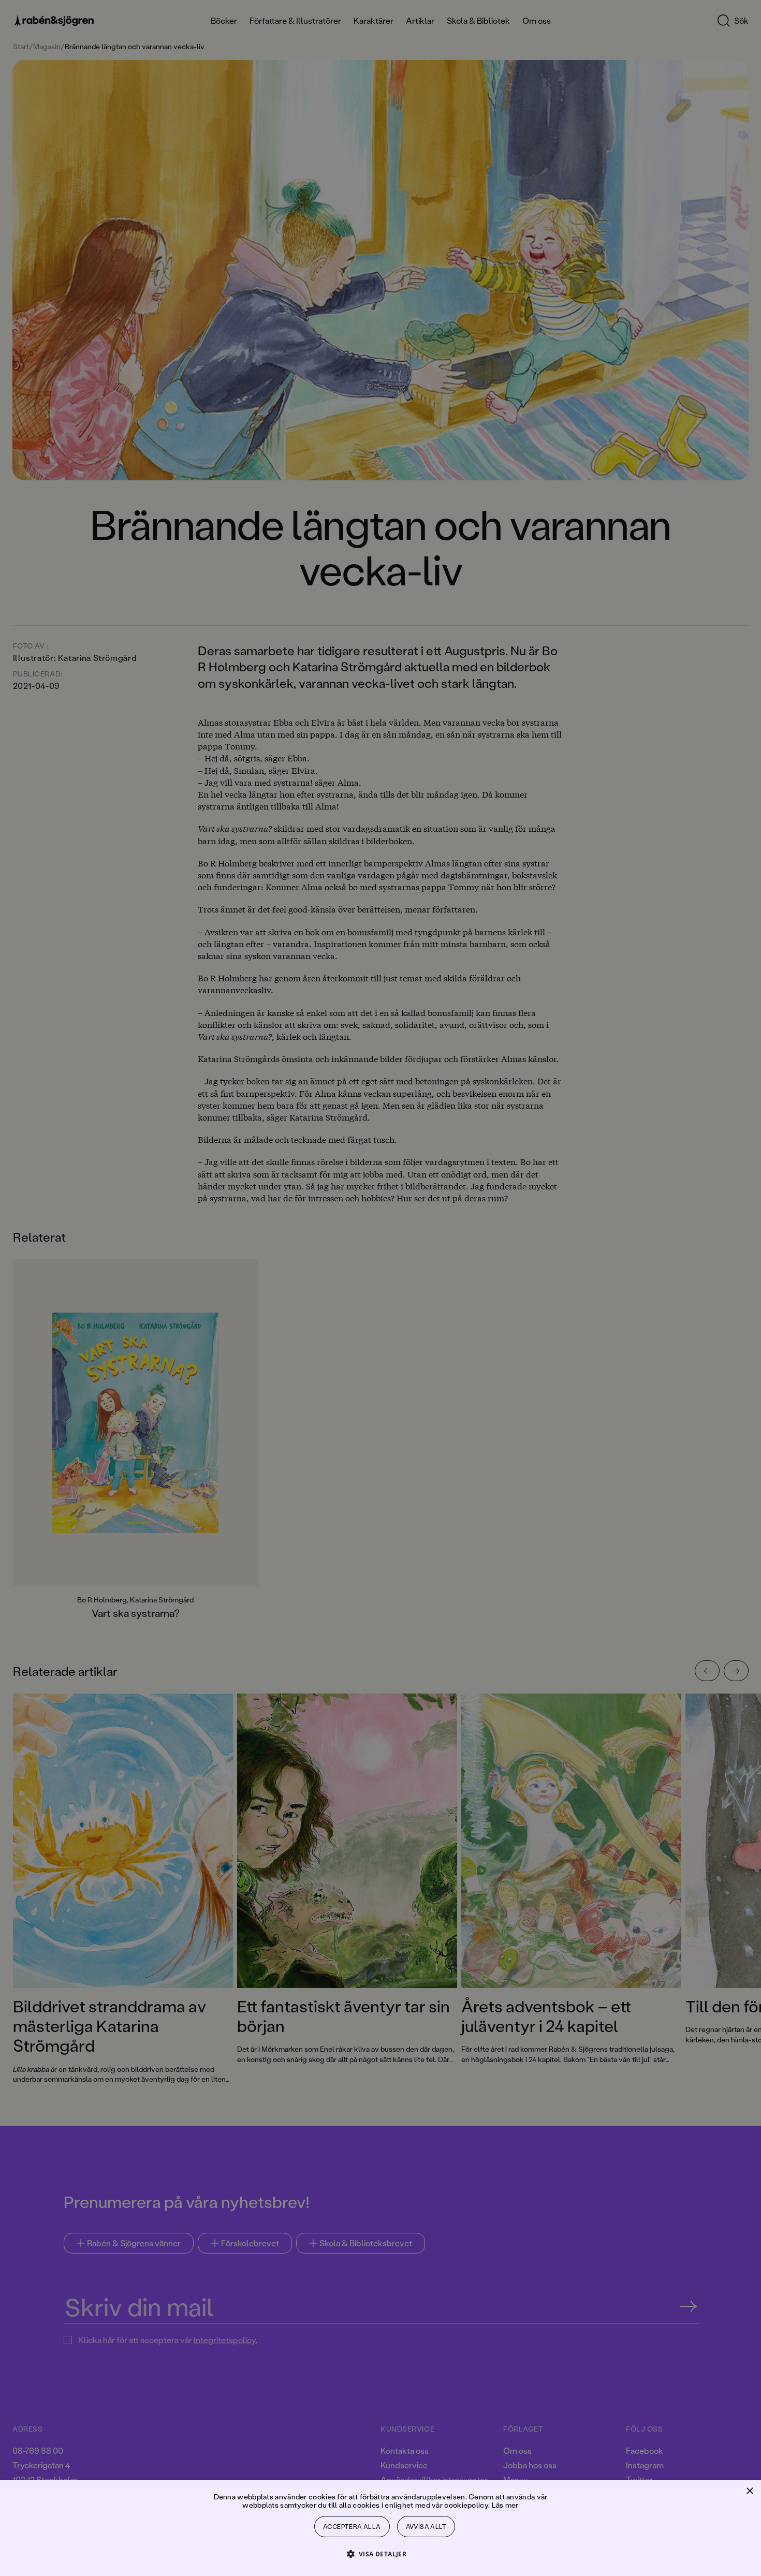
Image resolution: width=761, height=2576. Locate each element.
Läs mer (505, 2505)
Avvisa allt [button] (426, 2527)
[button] (381, 2553)
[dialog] (380, 1288)
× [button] (749, 2491)
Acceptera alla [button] (352, 2527)
